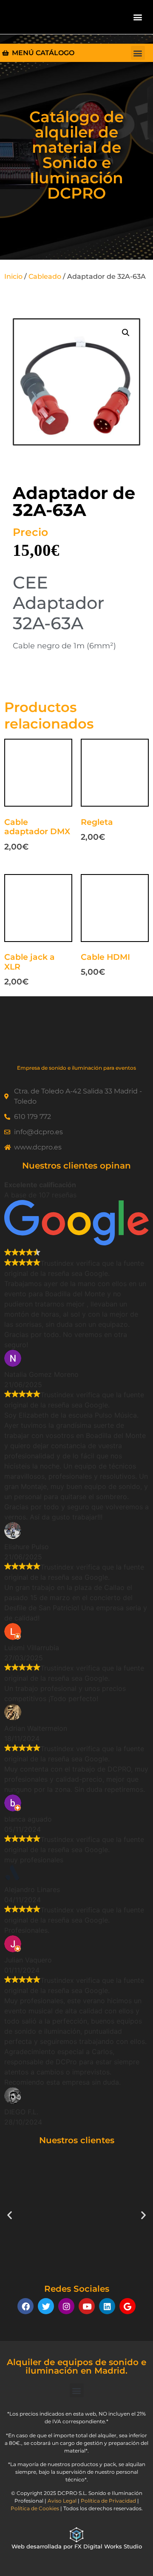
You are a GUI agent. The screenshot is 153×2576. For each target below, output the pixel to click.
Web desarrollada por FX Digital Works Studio (77, 2546)
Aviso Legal (62, 2501)
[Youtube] (87, 2306)
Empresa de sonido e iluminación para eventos (76, 1068)
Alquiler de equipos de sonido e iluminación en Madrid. (76, 2366)
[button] (138, 17)
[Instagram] (66, 2306)
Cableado (45, 276)
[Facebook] (25, 2306)
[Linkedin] (107, 2306)
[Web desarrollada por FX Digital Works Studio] (76, 2535)
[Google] (127, 2306)
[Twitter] (46, 2306)
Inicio (13, 276)
